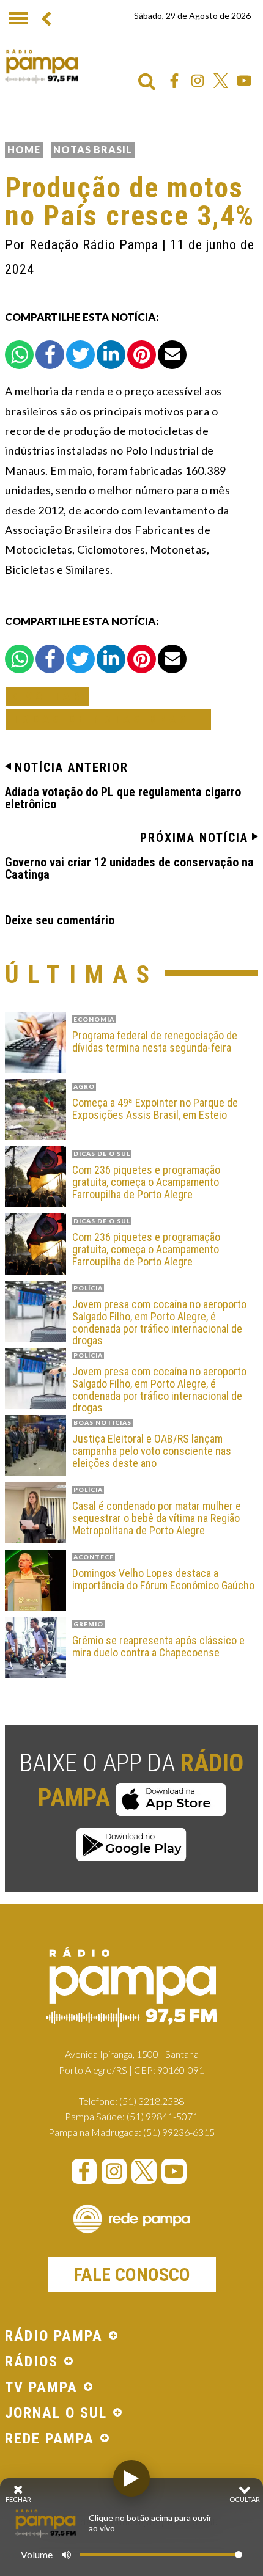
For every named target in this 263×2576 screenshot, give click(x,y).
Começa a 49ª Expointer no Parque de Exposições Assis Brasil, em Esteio (155, 1109)
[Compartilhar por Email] (172, 355)
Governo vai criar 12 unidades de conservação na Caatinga (129, 868)
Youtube (244, 81)
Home (24, 149)
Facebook (174, 81)
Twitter (221, 81)
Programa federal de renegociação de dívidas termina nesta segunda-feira (155, 1042)
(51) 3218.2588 (152, 2101)
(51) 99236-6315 (179, 2132)
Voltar (51, 696)
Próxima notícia (194, 838)
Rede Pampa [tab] (50, 2439)
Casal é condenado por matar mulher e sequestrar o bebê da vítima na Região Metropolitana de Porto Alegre (157, 1518)
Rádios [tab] (31, 2362)
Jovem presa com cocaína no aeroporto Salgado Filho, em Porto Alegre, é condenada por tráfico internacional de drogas (159, 1323)
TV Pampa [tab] (41, 2388)
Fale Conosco (132, 2274)
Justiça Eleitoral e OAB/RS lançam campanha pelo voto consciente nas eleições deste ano (152, 1451)
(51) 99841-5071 (162, 2116)
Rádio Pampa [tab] (54, 2336)
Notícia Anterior (72, 767)
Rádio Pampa (42, 66)
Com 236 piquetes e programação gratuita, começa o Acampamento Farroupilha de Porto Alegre (146, 1182)
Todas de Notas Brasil (109, 719)
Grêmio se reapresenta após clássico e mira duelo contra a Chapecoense (158, 1647)
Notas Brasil (93, 149)
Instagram (198, 81)
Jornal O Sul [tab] (56, 2413)
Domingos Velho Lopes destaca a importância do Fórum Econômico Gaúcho (163, 1579)
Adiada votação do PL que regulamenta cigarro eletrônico (123, 798)
